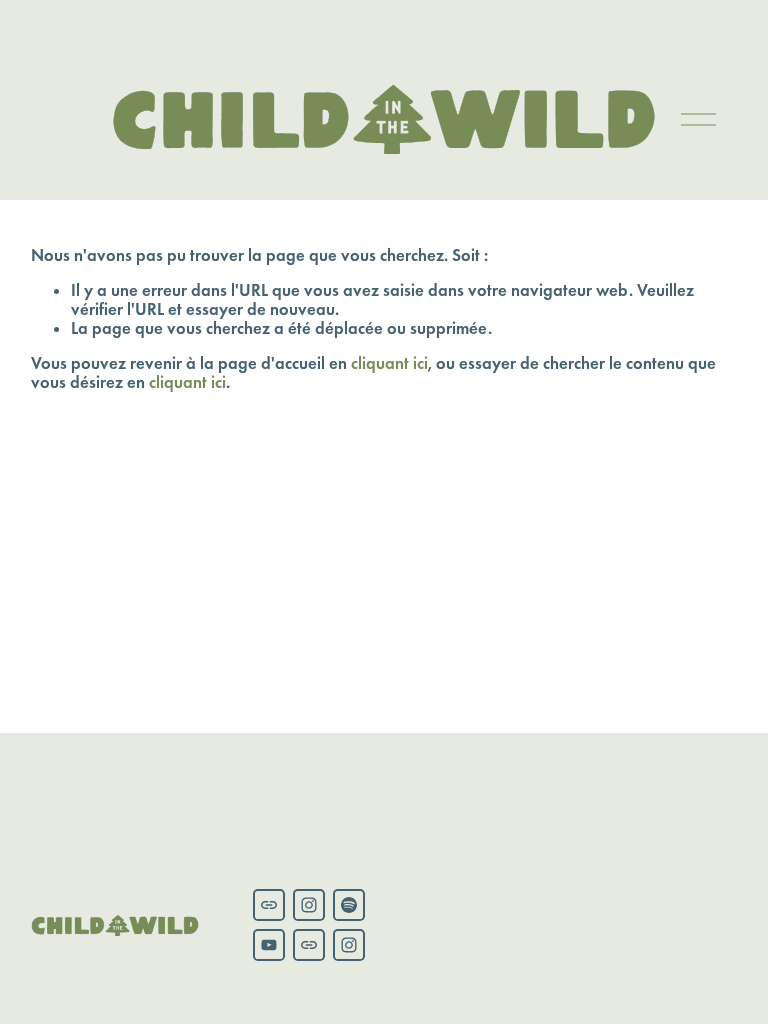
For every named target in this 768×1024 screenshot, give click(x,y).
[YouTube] (269, 945)
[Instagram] (309, 905)
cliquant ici (389, 363)
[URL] (269, 905)
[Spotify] (349, 905)
